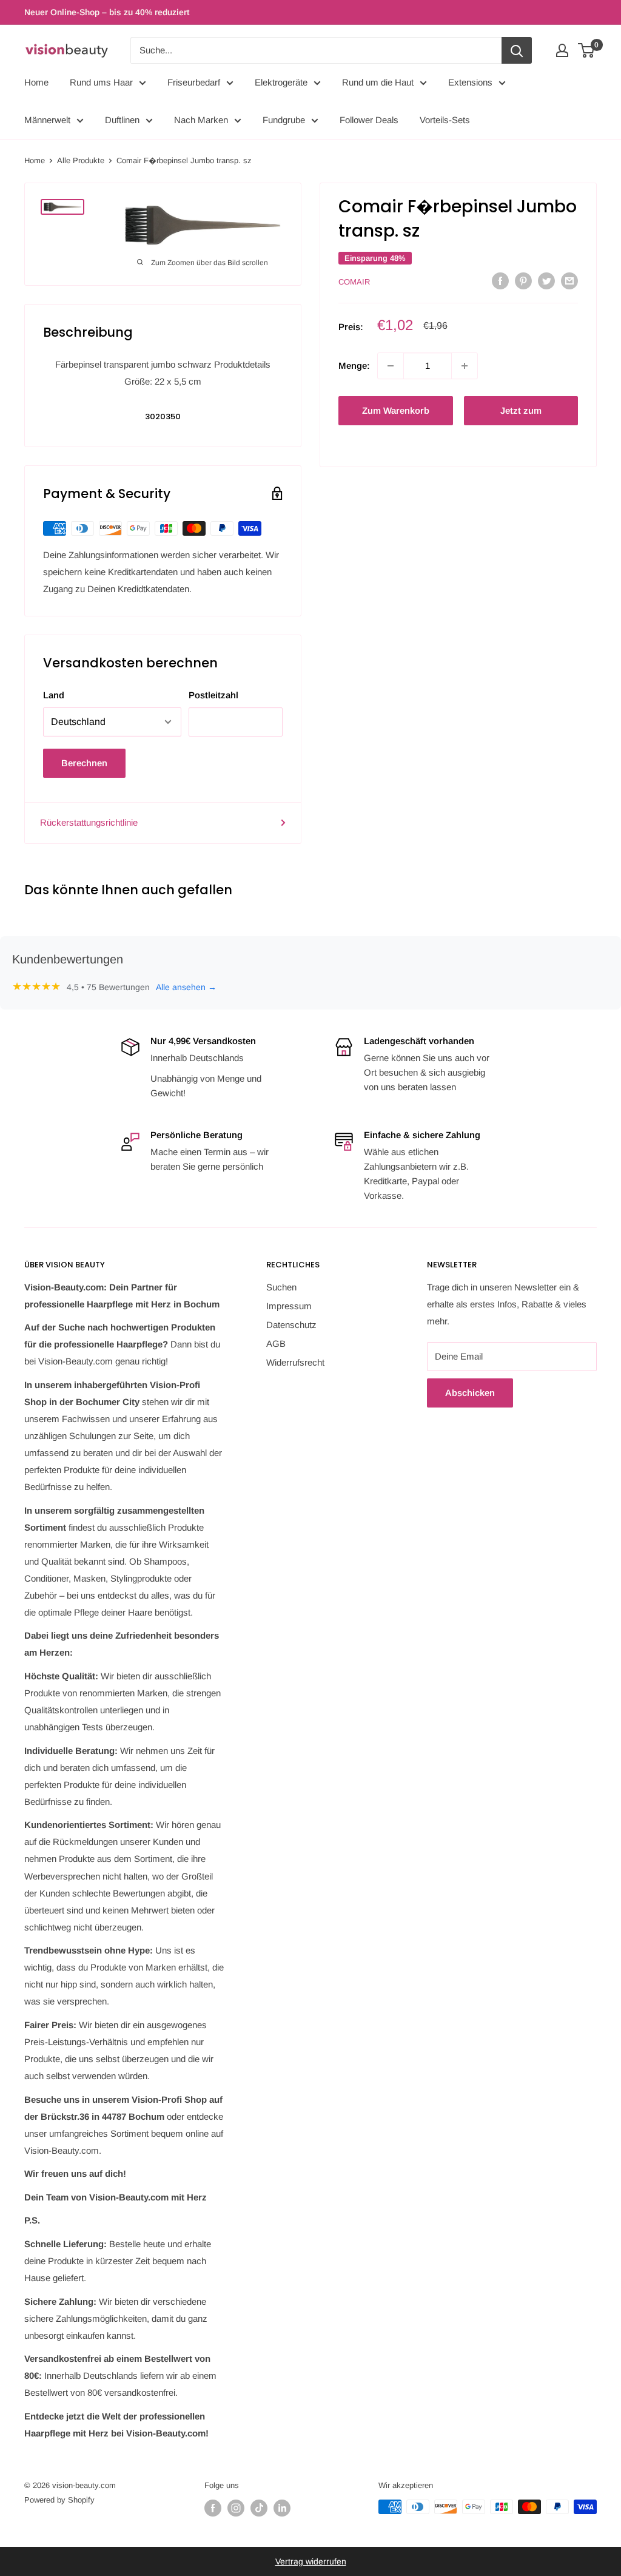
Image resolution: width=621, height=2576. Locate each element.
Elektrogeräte (281, 82)
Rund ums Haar (101, 82)
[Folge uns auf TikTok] (259, 2508)
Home (36, 82)
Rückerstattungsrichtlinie (89, 822)
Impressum (289, 1306)
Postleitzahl (213, 695)
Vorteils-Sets (445, 120)
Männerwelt (47, 120)
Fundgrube (284, 120)
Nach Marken (201, 120)
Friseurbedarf (194, 82)
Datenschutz (291, 1325)
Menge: (354, 366)
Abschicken (470, 1393)
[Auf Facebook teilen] (500, 281)
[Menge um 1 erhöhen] (465, 366)
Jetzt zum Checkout (521, 415)
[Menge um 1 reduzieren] (391, 366)
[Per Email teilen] (569, 281)
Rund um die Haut (378, 82)
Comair (354, 282)
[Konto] (562, 50)
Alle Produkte (81, 160)
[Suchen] (517, 50)
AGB (276, 1344)
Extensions (470, 82)
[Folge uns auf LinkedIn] (282, 2508)
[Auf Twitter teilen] (546, 281)
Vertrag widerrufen (311, 2561)
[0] (587, 50)
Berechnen (84, 763)
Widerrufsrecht (295, 1362)
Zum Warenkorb (396, 410)
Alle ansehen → (186, 987)
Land (54, 695)
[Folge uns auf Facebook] (213, 2508)
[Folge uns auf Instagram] (236, 2508)
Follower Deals (369, 120)
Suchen (281, 1287)
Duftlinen (122, 120)
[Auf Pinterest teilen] (523, 281)
